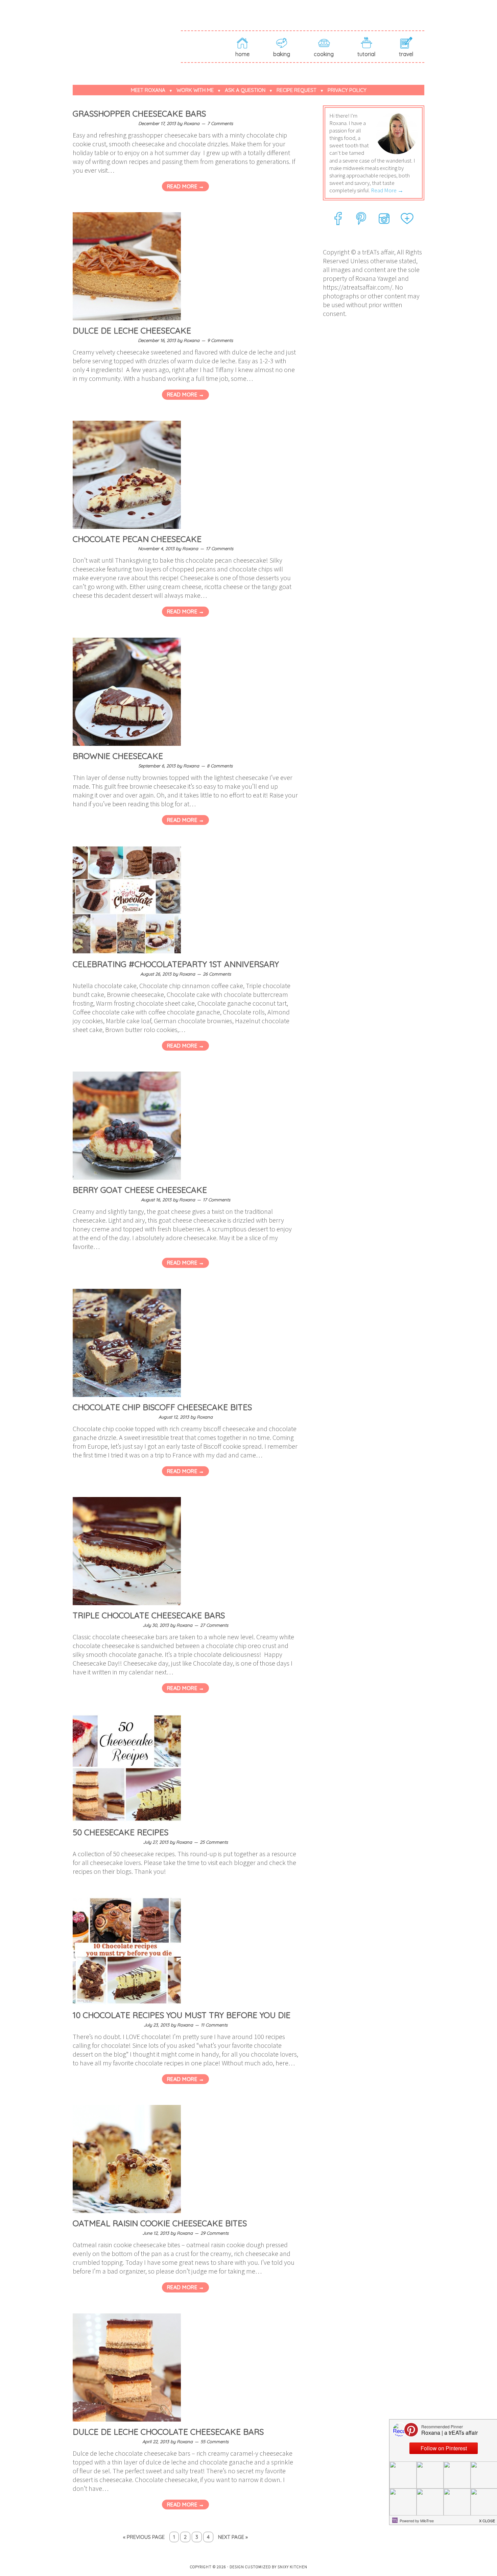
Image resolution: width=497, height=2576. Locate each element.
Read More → (186, 186)
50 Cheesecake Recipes (121, 1832)
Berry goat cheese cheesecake (140, 1190)
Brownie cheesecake (118, 756)
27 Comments (214, 1625)
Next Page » (233, 2537)
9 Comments (220, 340)
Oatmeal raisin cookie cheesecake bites (160, 2223)
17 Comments (220, 548)
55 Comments (215, 2442)
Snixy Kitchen (292, 2567)
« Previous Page (144, 2537)
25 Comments (214, 1842)
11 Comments (214, 2025)
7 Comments (220, 123)
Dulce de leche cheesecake (132, 330)
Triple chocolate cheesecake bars (149, 1615)
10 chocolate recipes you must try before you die (182, 2015)
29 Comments (215, 2233)
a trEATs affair (127, 34)
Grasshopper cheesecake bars (139, 114)
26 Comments (217, 974)
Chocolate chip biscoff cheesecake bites (162, 1407)
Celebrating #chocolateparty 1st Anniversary (176, 964)
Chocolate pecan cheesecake (137, 539)
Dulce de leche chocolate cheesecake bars (168, 2432)
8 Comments (220, 766)
